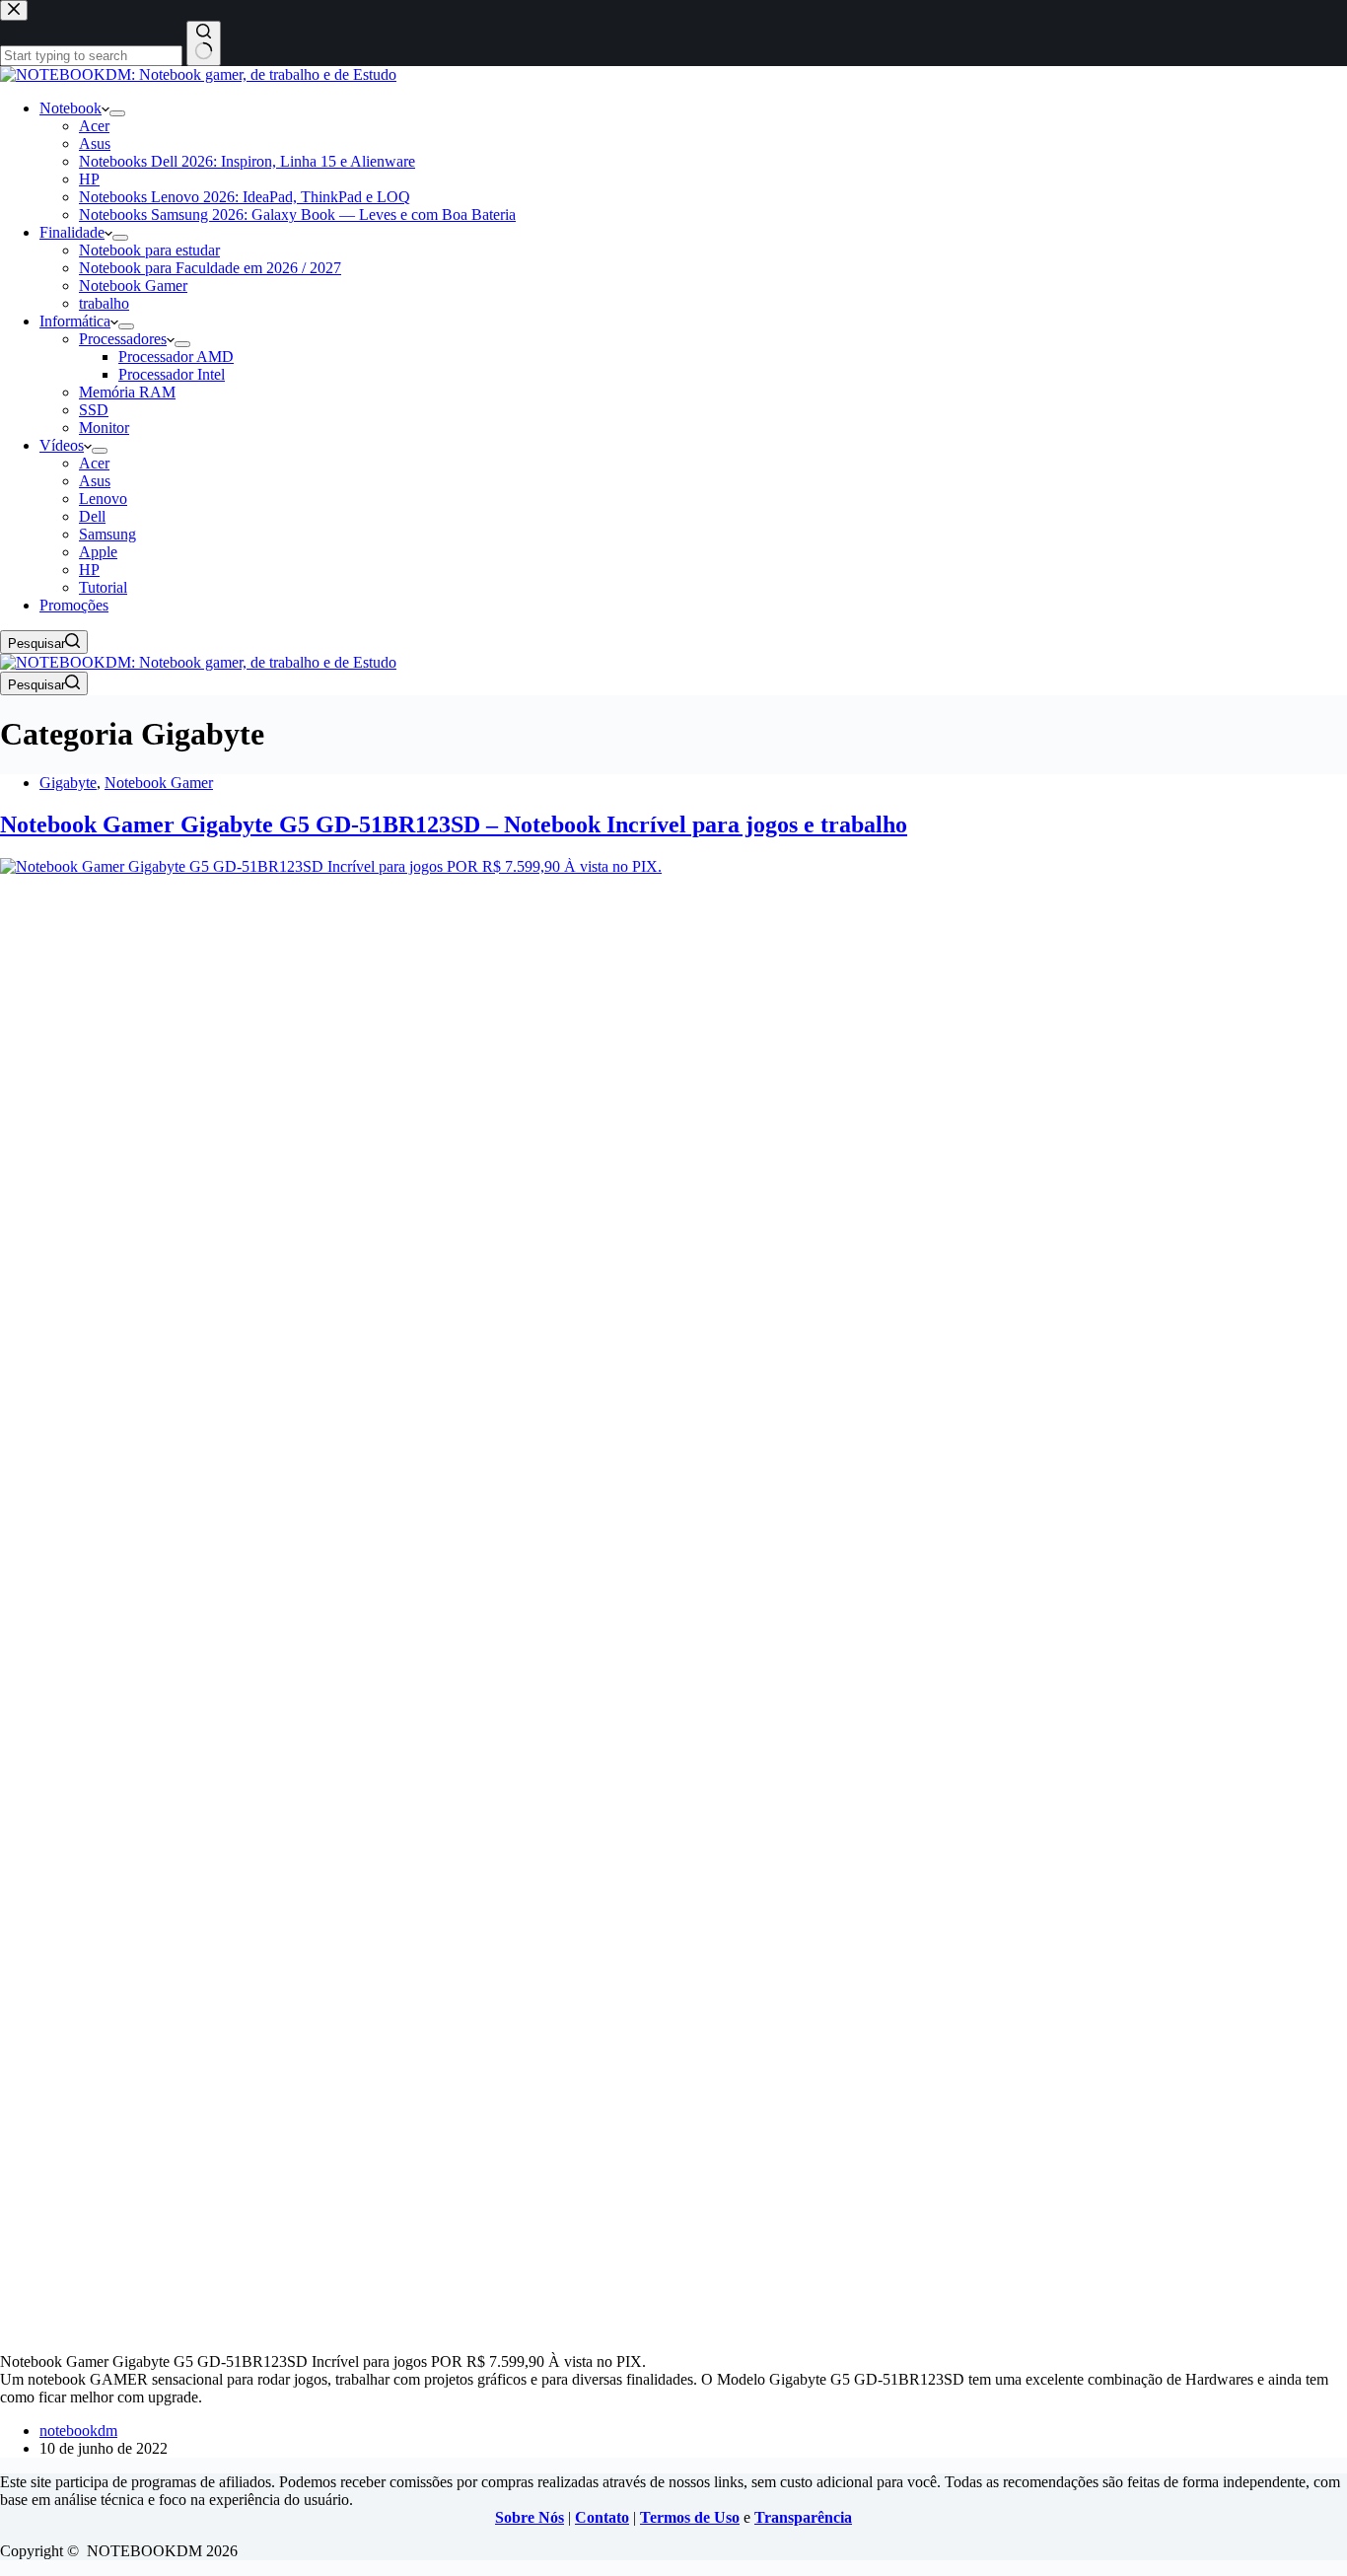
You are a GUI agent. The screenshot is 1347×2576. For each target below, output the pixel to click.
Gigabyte (68, 783)
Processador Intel (172, 374)
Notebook (71, 108)
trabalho (104, 303)
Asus (95, 143)
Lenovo (103, 499)
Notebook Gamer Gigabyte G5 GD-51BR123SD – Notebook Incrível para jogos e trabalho (454, 824)
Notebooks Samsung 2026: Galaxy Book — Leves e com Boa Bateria (297, 215)
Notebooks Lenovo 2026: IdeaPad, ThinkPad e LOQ (245, 197)
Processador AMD (176, 357)
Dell (92, 516)
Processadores (123, 339)
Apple (98, 552)
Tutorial (103, 587)
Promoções (74, 605)
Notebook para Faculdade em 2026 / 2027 (210, 268)
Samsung (107, 534)
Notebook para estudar (149, 250)
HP (89, 179)
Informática (75, 321)
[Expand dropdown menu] (117, 113)
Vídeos (62, 445)
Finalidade (72, 232)
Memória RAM (127, 392)
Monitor (104, 428)
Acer (94, 126)
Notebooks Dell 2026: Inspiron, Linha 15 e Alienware (247, 161)
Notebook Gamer (133, 286)
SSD (94, 410)
